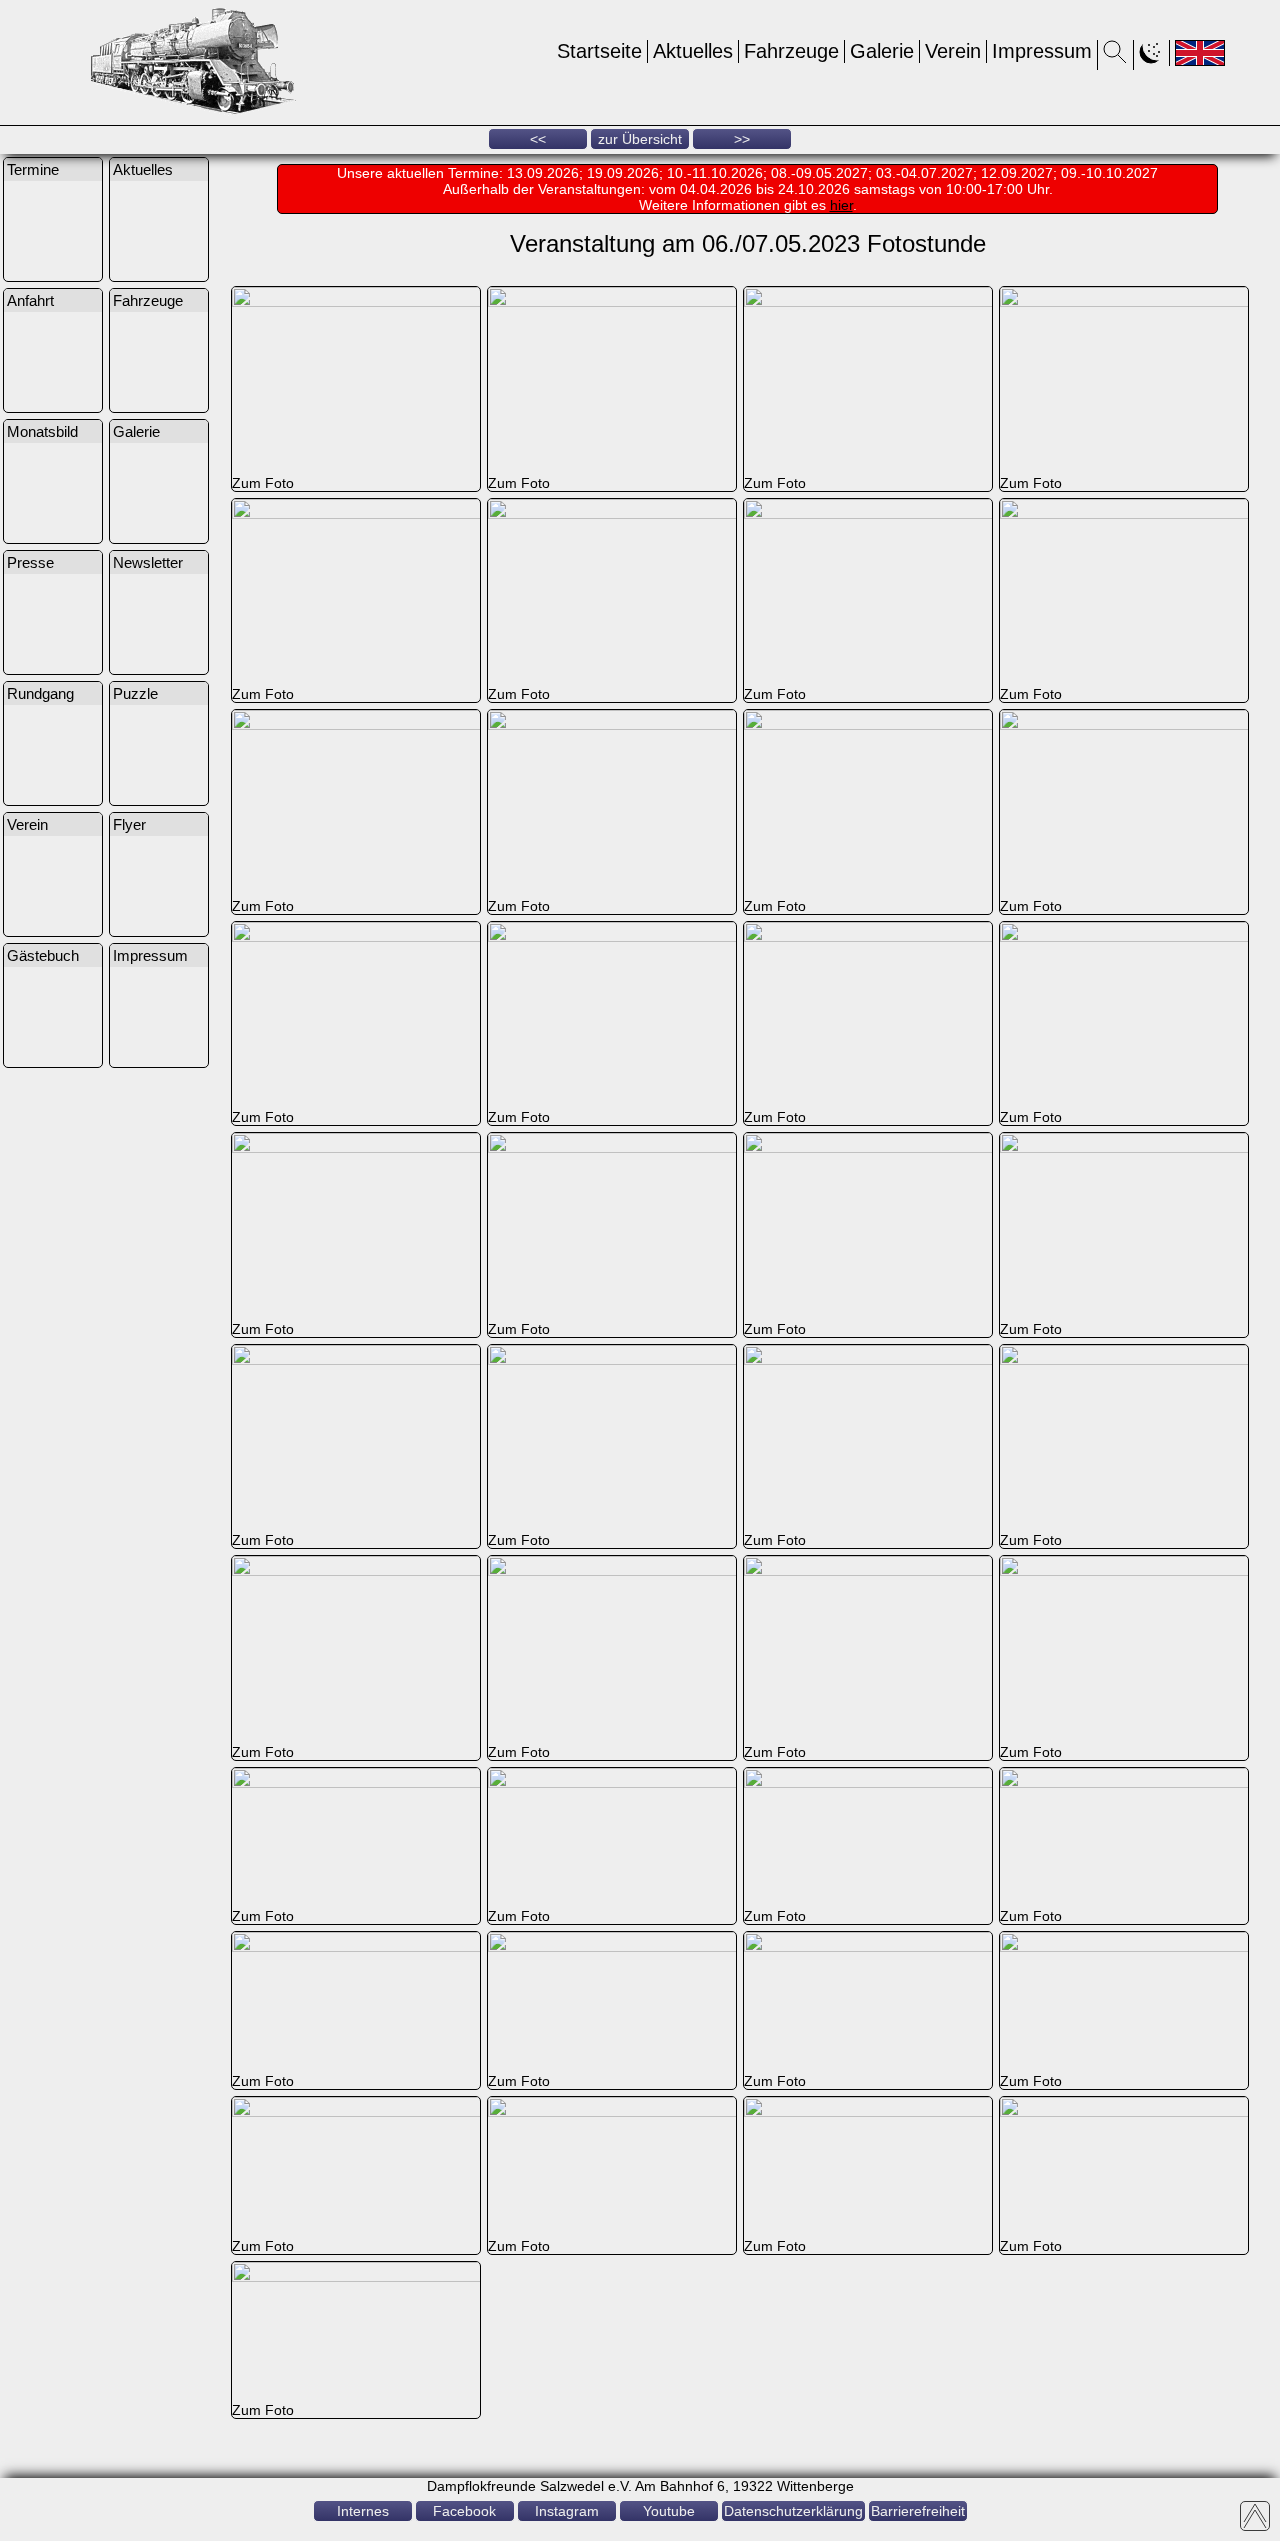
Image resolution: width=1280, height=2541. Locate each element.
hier (841, 205)
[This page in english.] (1200, 53)
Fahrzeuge (791, 51)
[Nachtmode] (1151, 58)
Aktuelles (693, 51)
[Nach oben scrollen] (1255, 2516)
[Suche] (1115, 58)
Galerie (882, 51)
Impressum (1042, 51)
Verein (953, 51)
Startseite (599, 51)
